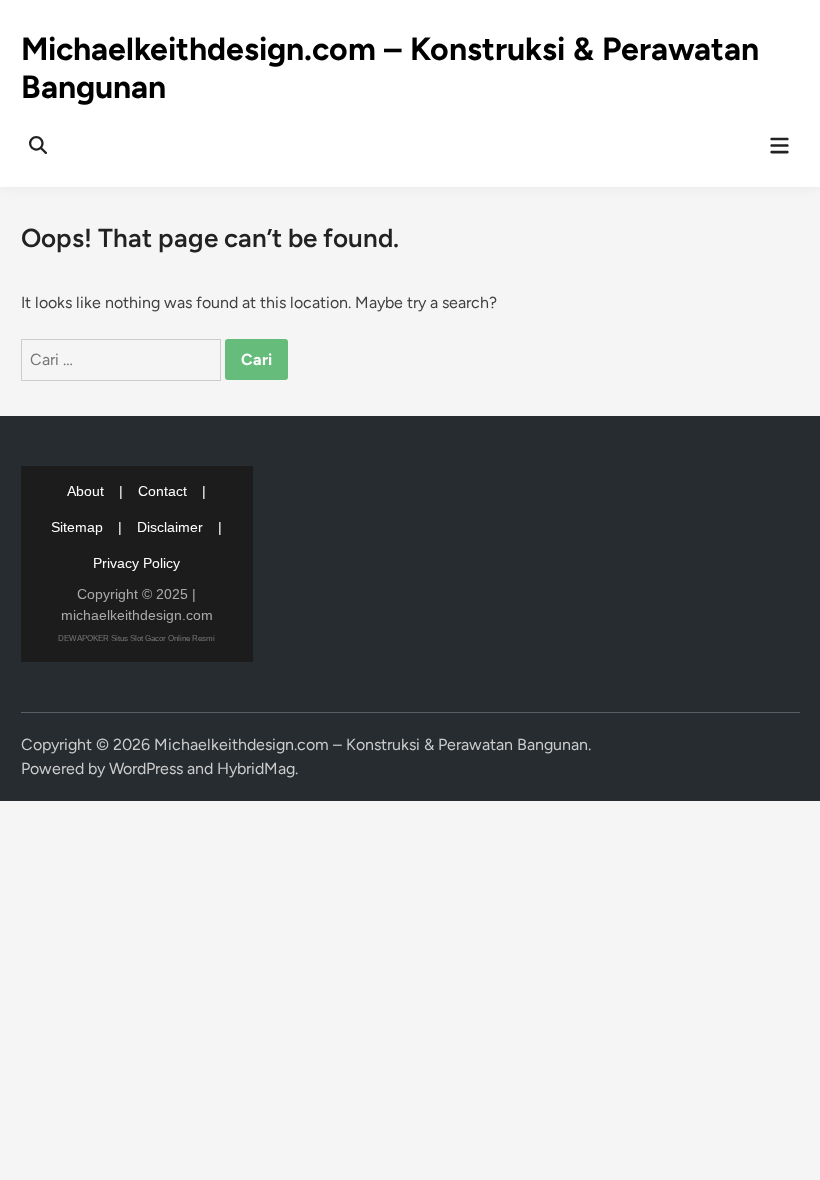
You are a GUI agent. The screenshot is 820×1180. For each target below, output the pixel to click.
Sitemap (77, 527)
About (85, 491)
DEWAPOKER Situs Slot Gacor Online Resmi (136, 638)
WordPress (146, 768)
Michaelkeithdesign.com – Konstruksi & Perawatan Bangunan (371, 744)
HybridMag (256, 768)
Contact (162, 491)
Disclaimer (170, 527)
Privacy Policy (136, 563)
